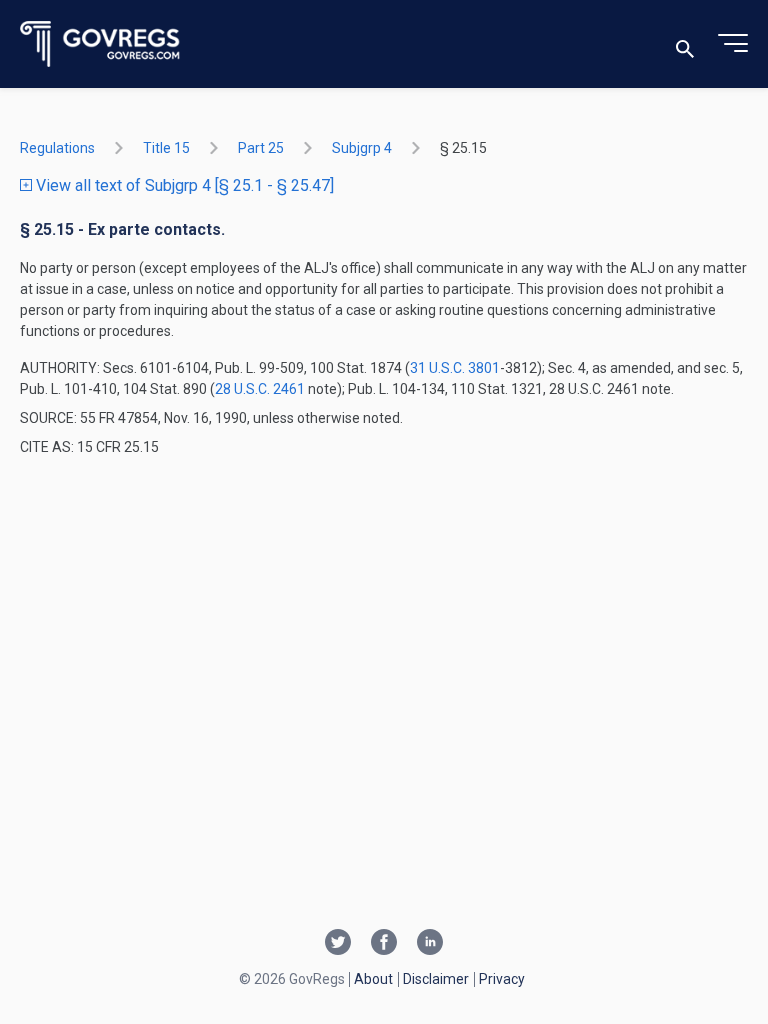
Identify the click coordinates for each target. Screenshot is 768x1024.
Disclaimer (436, 979)
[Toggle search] (685, 44)
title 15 (166, 148)
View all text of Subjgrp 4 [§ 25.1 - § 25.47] (183, 185)
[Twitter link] (338, 944)
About (373, 979)
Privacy (502, 979)
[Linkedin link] (430, 944)
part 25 (261, 148)
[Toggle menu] (733, 44)
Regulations (57, 148)
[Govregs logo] (100, 44)
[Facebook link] (384, 944)
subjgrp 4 (362, 148)
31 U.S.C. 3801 (455, 368)
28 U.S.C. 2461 (260, 389)
